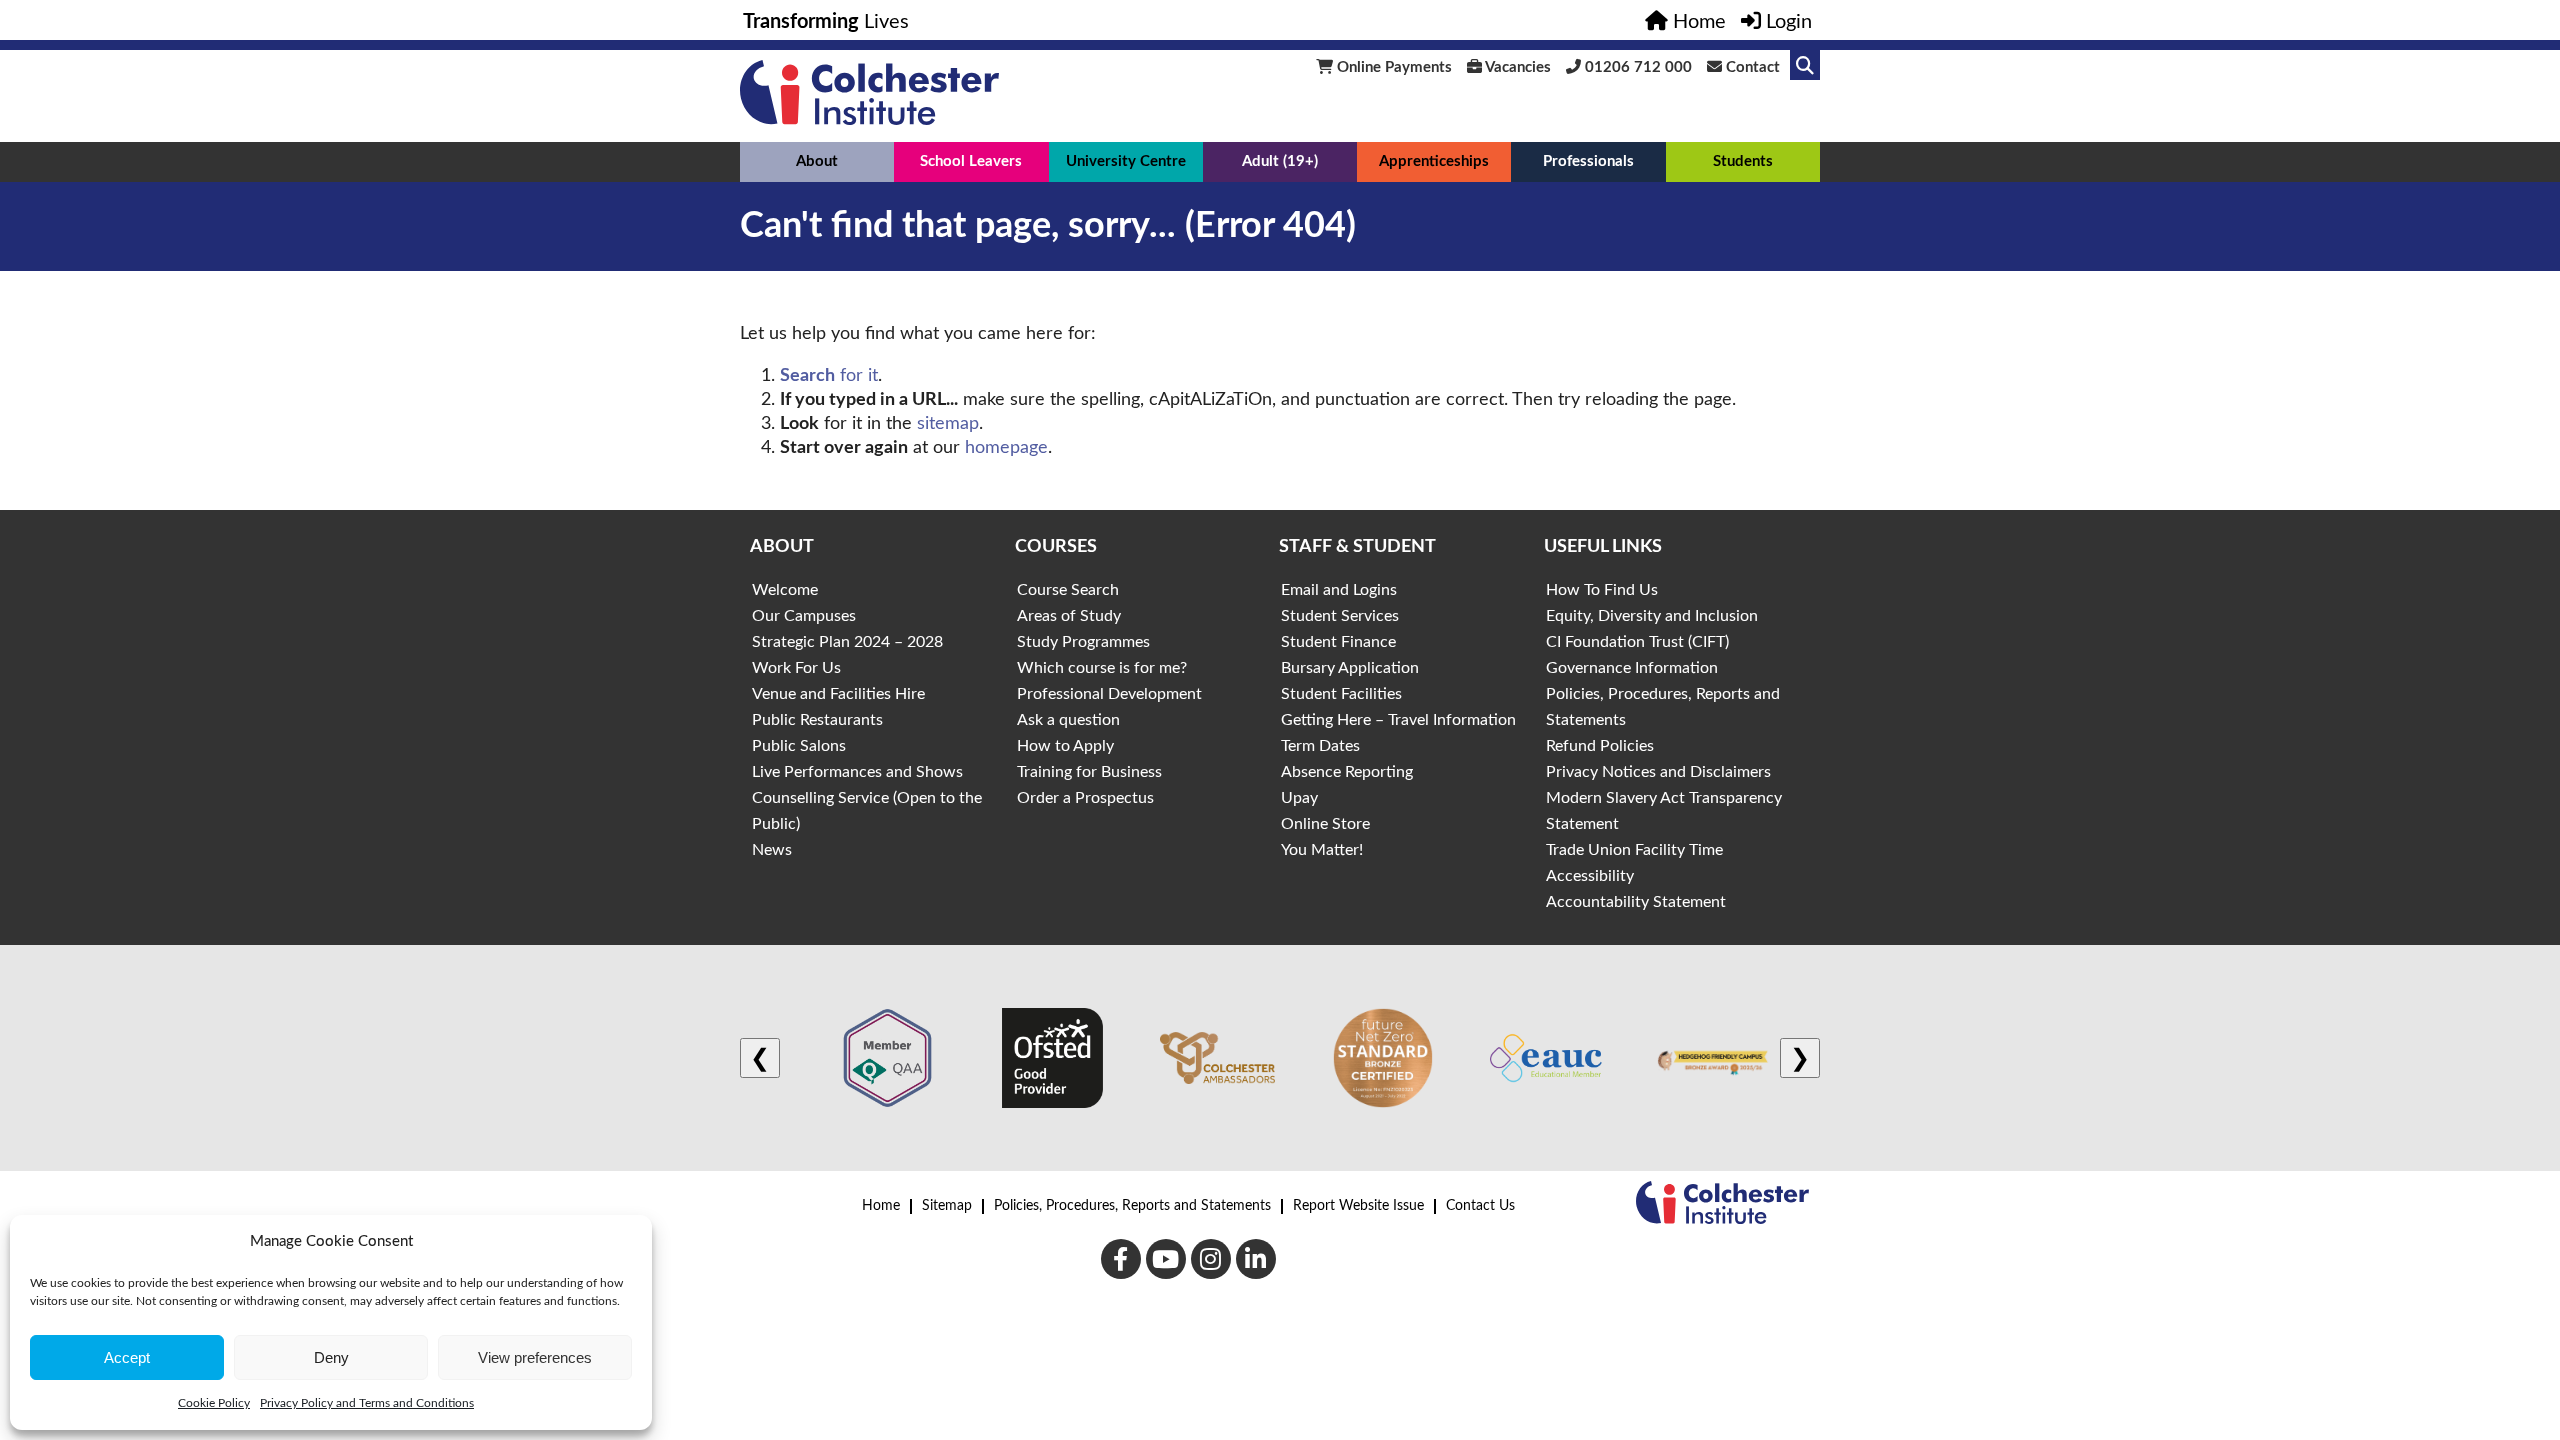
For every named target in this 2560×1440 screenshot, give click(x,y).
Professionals (1588, 161)
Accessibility (1590, 876)
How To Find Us (1602, 590)
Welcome (785, 590)
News (772, 850)
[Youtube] (1166, 1259)
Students (1743, 161)
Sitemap (947, 1206)
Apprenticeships (1434, 161)
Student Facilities (1341, 694)
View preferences (535, 1357)
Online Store (1325, 824)
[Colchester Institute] (869, 120)
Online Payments (1392, 67)
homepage (1006, 448)
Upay (1299, 798)
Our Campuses (804, 616)
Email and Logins (1339, 590)
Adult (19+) (1280, 161)
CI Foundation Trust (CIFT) (1637, 642)
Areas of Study (1069, 616)
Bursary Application (1350, 668)
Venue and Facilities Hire (838, 694)
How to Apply (1065, 746)
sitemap (948, 424)
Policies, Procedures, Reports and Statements (1132, 1206)
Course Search (1068, 590)
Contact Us (1480, 1206)
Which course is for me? (1102, 668)
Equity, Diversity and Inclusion (1652, 616)
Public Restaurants (817, 720)
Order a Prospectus (1085, 798)
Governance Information (1632, 668)
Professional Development (1109, 694)
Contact (1751, 67)
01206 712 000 (1636, 67)
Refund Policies (1600, 746)
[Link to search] (1805, 65)
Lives (826, 22)
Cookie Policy (214, 1403)
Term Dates (1320, 746)
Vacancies (1516, 67)
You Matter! (1322, 850)
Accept (127, 1357)
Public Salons (799, 746)
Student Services (1340, 616)
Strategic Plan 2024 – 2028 (847, 642)
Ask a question (1068, 720)
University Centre (1126, 161)
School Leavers (971, 161)
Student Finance (1338, 642)
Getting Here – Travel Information (1398, 720)
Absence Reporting (1347, 772)
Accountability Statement (1636, 902)
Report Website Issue (1358, 1206)
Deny (331, 1357)
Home (881, 1206)
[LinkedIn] (1256, 1259)
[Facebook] (1121, 1259)
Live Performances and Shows (857, 772)
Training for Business (1089, 772)
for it (829, 376)
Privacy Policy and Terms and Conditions (367, 1403)
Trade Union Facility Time (1634, 850)
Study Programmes (1083, 642)
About (817, 161)
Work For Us (796, 668)
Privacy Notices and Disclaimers (1658, 772)
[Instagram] (1211, 1259)
